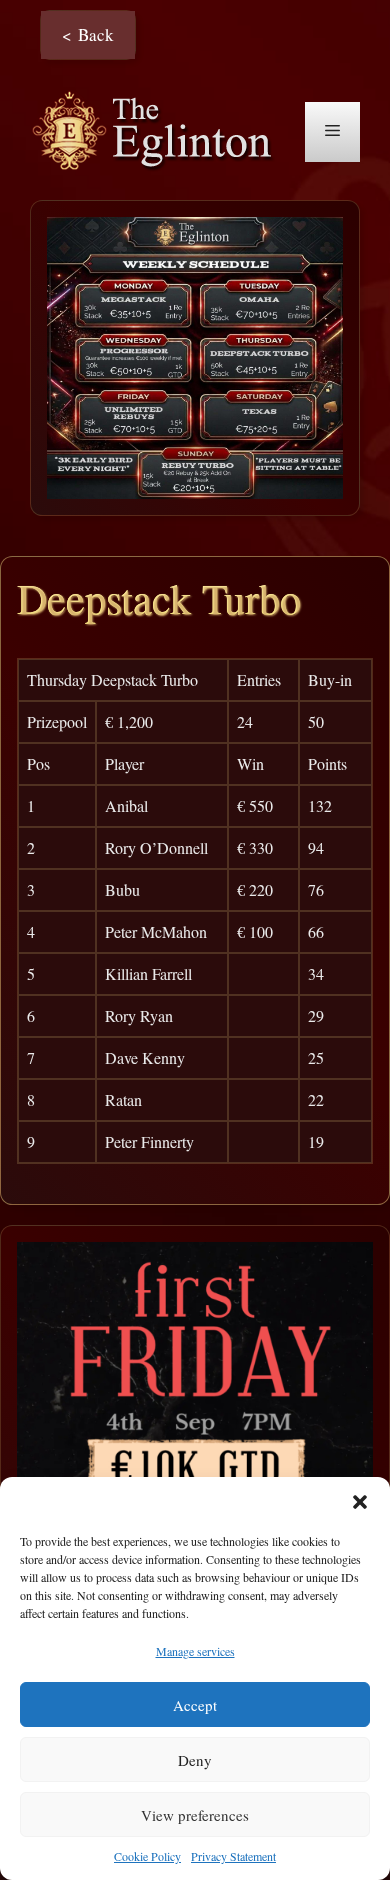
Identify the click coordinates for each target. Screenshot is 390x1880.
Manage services (195, 1651)
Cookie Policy (147, 1856)
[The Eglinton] (157, 129)
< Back (88, 34)
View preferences (195, 1815)
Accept (195, 1705)
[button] (360, 1502)
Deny (195, 1760)
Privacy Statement (233, 1856)
